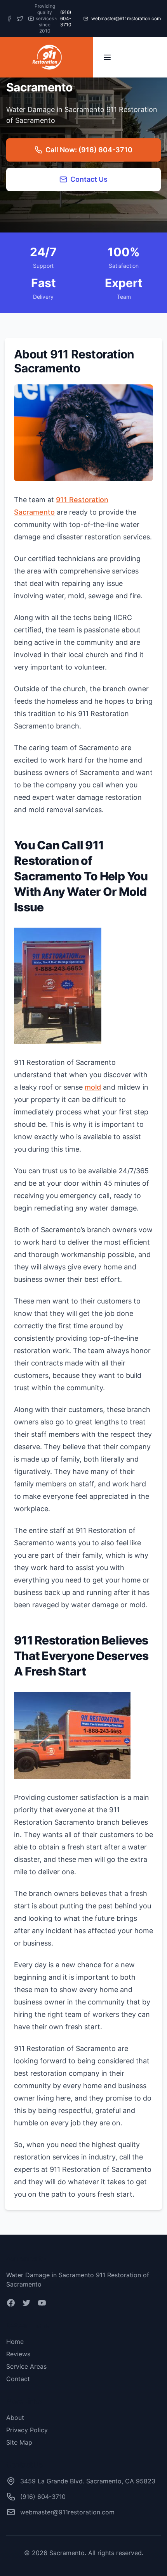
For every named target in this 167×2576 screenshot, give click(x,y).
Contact (18, 2379)
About (15, 2418)
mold (93, 1087)
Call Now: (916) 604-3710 (89, 150)
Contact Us (89, 179)
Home (15, 2342)
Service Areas (26, 2366)
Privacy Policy (27, 2430)
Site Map (19, 2442)
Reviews (18, 2354)
